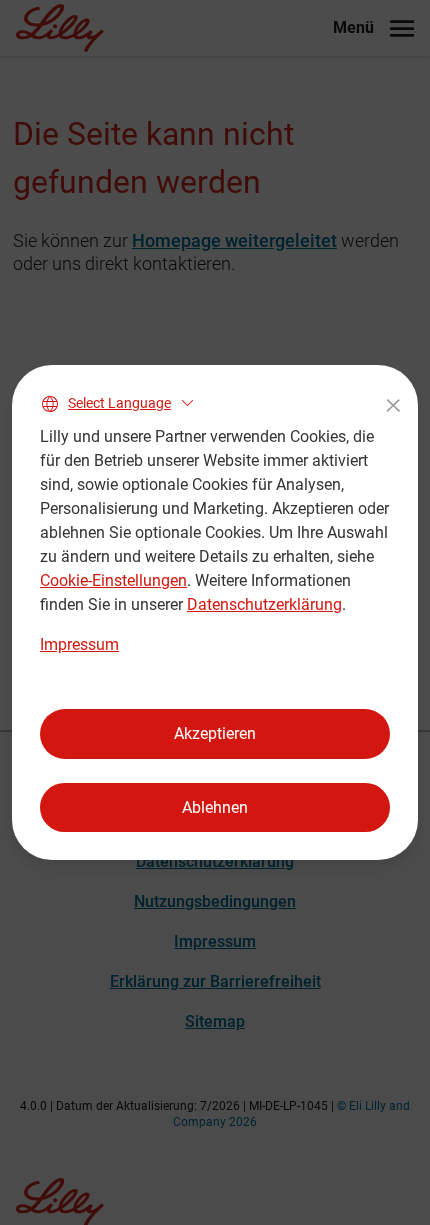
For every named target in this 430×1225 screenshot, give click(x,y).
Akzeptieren (215, 733)
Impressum (79, 644)
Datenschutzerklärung (264, 604)
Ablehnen (215, 807)
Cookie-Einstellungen (113, 580)
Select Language (119, 403)
